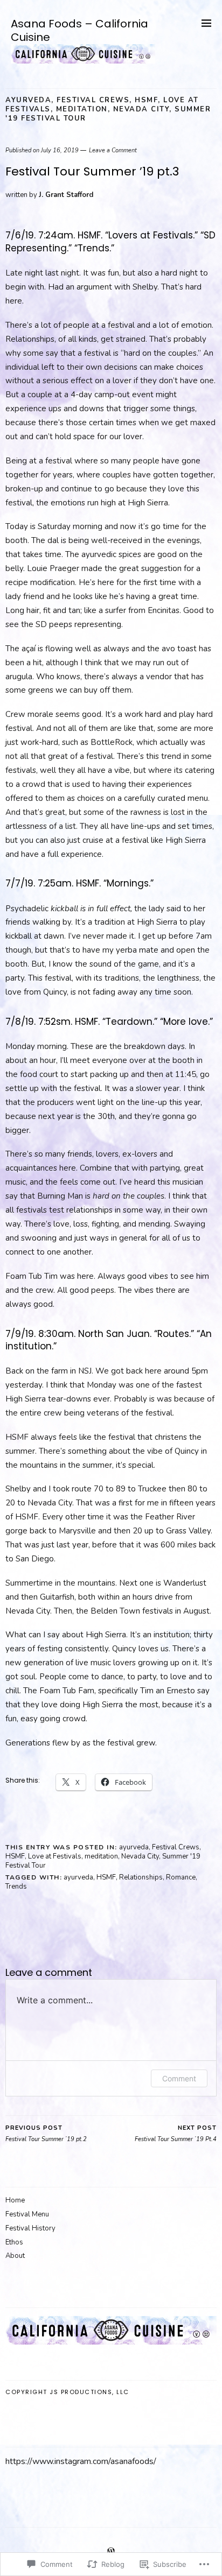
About (15, 2256)
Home (15, 2200)
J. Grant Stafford (66, 195)
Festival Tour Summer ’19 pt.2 (46, 2134)
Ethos (14, 2242)
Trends (16, 1887)
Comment (179, 2078)
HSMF (146, 100)
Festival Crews (93, 100)
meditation (82, 109)
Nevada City (141, 109)
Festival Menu (27, 2214)
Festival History (30, 2228)
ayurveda (28, 100)
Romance (181, 1877)
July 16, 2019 (60, 150)
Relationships (141, 1877)
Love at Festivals (55, 1856)
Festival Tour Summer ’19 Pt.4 (176, 2134)
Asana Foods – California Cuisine (79, 30)
